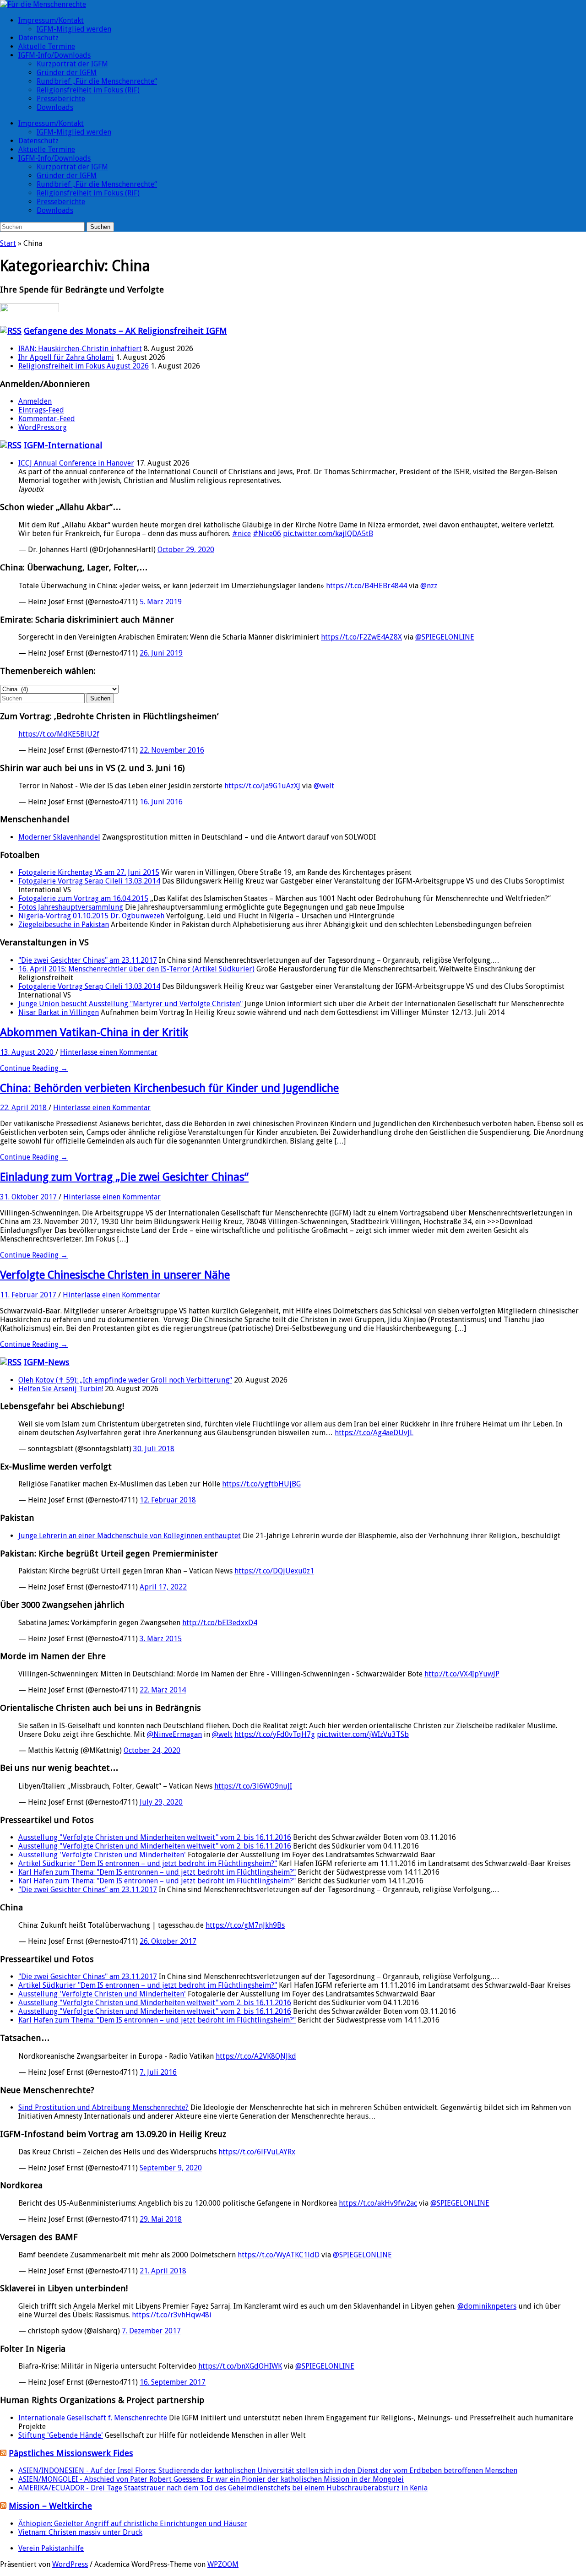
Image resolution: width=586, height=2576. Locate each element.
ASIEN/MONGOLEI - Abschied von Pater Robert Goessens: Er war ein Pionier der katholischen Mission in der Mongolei (211, 2479)
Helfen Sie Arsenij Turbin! (61, 1389)
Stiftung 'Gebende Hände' (61, 2435)
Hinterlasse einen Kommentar (109, 1052)
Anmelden (35, 401)
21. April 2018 (163, 2271)
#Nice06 (267, 534)
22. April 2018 (24, 1108)
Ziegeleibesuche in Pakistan (64, 925)
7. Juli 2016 (158, 2072)
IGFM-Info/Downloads (54, 55)
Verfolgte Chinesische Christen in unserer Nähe (115, 1275)
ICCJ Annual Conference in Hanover (76, 463)
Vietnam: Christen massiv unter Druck (80, 2532)
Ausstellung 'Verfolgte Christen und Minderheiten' (102, 1855)
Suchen (100, 227)
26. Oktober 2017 (168, 1941)
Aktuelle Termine (47, 46)
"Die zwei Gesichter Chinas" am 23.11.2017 (88, 960)
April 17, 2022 (163, 1587)
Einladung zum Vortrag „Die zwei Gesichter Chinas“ (124, 1177)
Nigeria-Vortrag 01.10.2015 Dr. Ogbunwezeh (91, 916)
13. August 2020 (28, 1052)
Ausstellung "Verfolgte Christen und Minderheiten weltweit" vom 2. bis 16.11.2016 (155, 1837)
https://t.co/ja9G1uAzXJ (262, 786)
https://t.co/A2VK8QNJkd (256, 2056)
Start (8, 243)
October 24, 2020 (152, 1750)
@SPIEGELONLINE (445, 637)
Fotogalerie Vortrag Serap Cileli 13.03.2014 (89, 881)
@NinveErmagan (174, 1734)
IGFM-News (47, 1362)
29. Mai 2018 (161, 2219)
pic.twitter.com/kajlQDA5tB (328, 534)
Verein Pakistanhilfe (51, 2548)
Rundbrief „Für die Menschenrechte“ (97, 81)
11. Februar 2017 (29, 1295)
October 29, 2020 (186, 550)
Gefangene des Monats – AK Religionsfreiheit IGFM (125, 331)
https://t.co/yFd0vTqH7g (275, 1734)
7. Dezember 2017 (151, 2331)
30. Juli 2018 (154, 1449)
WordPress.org (43, 427)
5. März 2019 (161, 602)
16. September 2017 (173, 2382)
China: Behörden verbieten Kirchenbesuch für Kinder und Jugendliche (169, 1088)
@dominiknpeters (487, 2306)
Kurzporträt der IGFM (72, 64)
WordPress (70, 2564)
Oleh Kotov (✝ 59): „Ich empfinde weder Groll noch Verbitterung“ (125, 1380)
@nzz (429, 586)
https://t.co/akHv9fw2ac (378, 2203)
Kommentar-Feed (47, 419)
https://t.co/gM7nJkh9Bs (245, 1925)
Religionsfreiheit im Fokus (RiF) (88, 90)
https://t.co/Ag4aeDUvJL (374, 1433)
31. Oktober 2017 (29, 1197)
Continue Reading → (34, 1068)
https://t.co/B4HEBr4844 (366, 586)
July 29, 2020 (161, 1802)
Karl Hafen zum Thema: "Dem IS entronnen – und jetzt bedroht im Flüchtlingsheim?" (157, 1872)
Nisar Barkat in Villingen (59, 1012)
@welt (324, 786)
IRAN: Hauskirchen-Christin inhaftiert (80, 349)
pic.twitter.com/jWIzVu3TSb (363, 1734)
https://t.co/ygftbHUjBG (261, 1484)
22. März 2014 (163, 1690)
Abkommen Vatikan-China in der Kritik (94, 1032)
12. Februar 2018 (168, 1500)
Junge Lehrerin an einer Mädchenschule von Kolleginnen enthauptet (130, 1536)
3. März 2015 (161, 1639)
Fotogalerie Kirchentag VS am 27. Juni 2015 (89, 872)
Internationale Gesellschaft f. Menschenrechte (93, 2418)
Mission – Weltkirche (50, 2506)
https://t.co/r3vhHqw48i (172, 2315)
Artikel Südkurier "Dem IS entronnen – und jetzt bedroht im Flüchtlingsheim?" (148, 1863)
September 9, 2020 (171, 2168)
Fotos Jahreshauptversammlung (71, 907)
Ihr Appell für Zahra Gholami (66, 357)
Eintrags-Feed (41, 410)
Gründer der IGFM (67, 73)
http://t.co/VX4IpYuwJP (462, 1674)
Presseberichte (61, 99)
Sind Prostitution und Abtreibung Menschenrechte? (103, 2107)
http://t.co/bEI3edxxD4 (220, 1623)
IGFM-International (63, 445)
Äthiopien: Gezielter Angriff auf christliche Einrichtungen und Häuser (133, 2524)
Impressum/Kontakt (51, 20)
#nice (241, 534)
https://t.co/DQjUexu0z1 (274, 1571)
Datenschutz (38, 38)
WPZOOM (223, 2564)
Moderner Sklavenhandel (59, 837)
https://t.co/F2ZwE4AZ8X (361, 637)
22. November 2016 (172, 750)
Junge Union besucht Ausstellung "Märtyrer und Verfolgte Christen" (130, 1004)
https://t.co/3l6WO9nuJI (253, 1786)
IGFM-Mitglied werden (74, 29)
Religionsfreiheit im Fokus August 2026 (84, 366)
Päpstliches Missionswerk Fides (71, 2453)
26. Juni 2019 (161, 653)
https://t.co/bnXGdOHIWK (240, 2366)
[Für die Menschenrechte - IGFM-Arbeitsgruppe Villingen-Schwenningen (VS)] (43, 4)
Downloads (55, 107)
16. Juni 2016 (161, 802)
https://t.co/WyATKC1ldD (279, 2255)
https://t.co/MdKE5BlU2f (59, 734)
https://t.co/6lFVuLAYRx (257, 2152)
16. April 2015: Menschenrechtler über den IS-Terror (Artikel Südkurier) (136, 969)
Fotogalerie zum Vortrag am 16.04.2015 (83, 898)
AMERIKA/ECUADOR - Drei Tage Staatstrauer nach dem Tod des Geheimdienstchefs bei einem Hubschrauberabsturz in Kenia (223, 2488)
